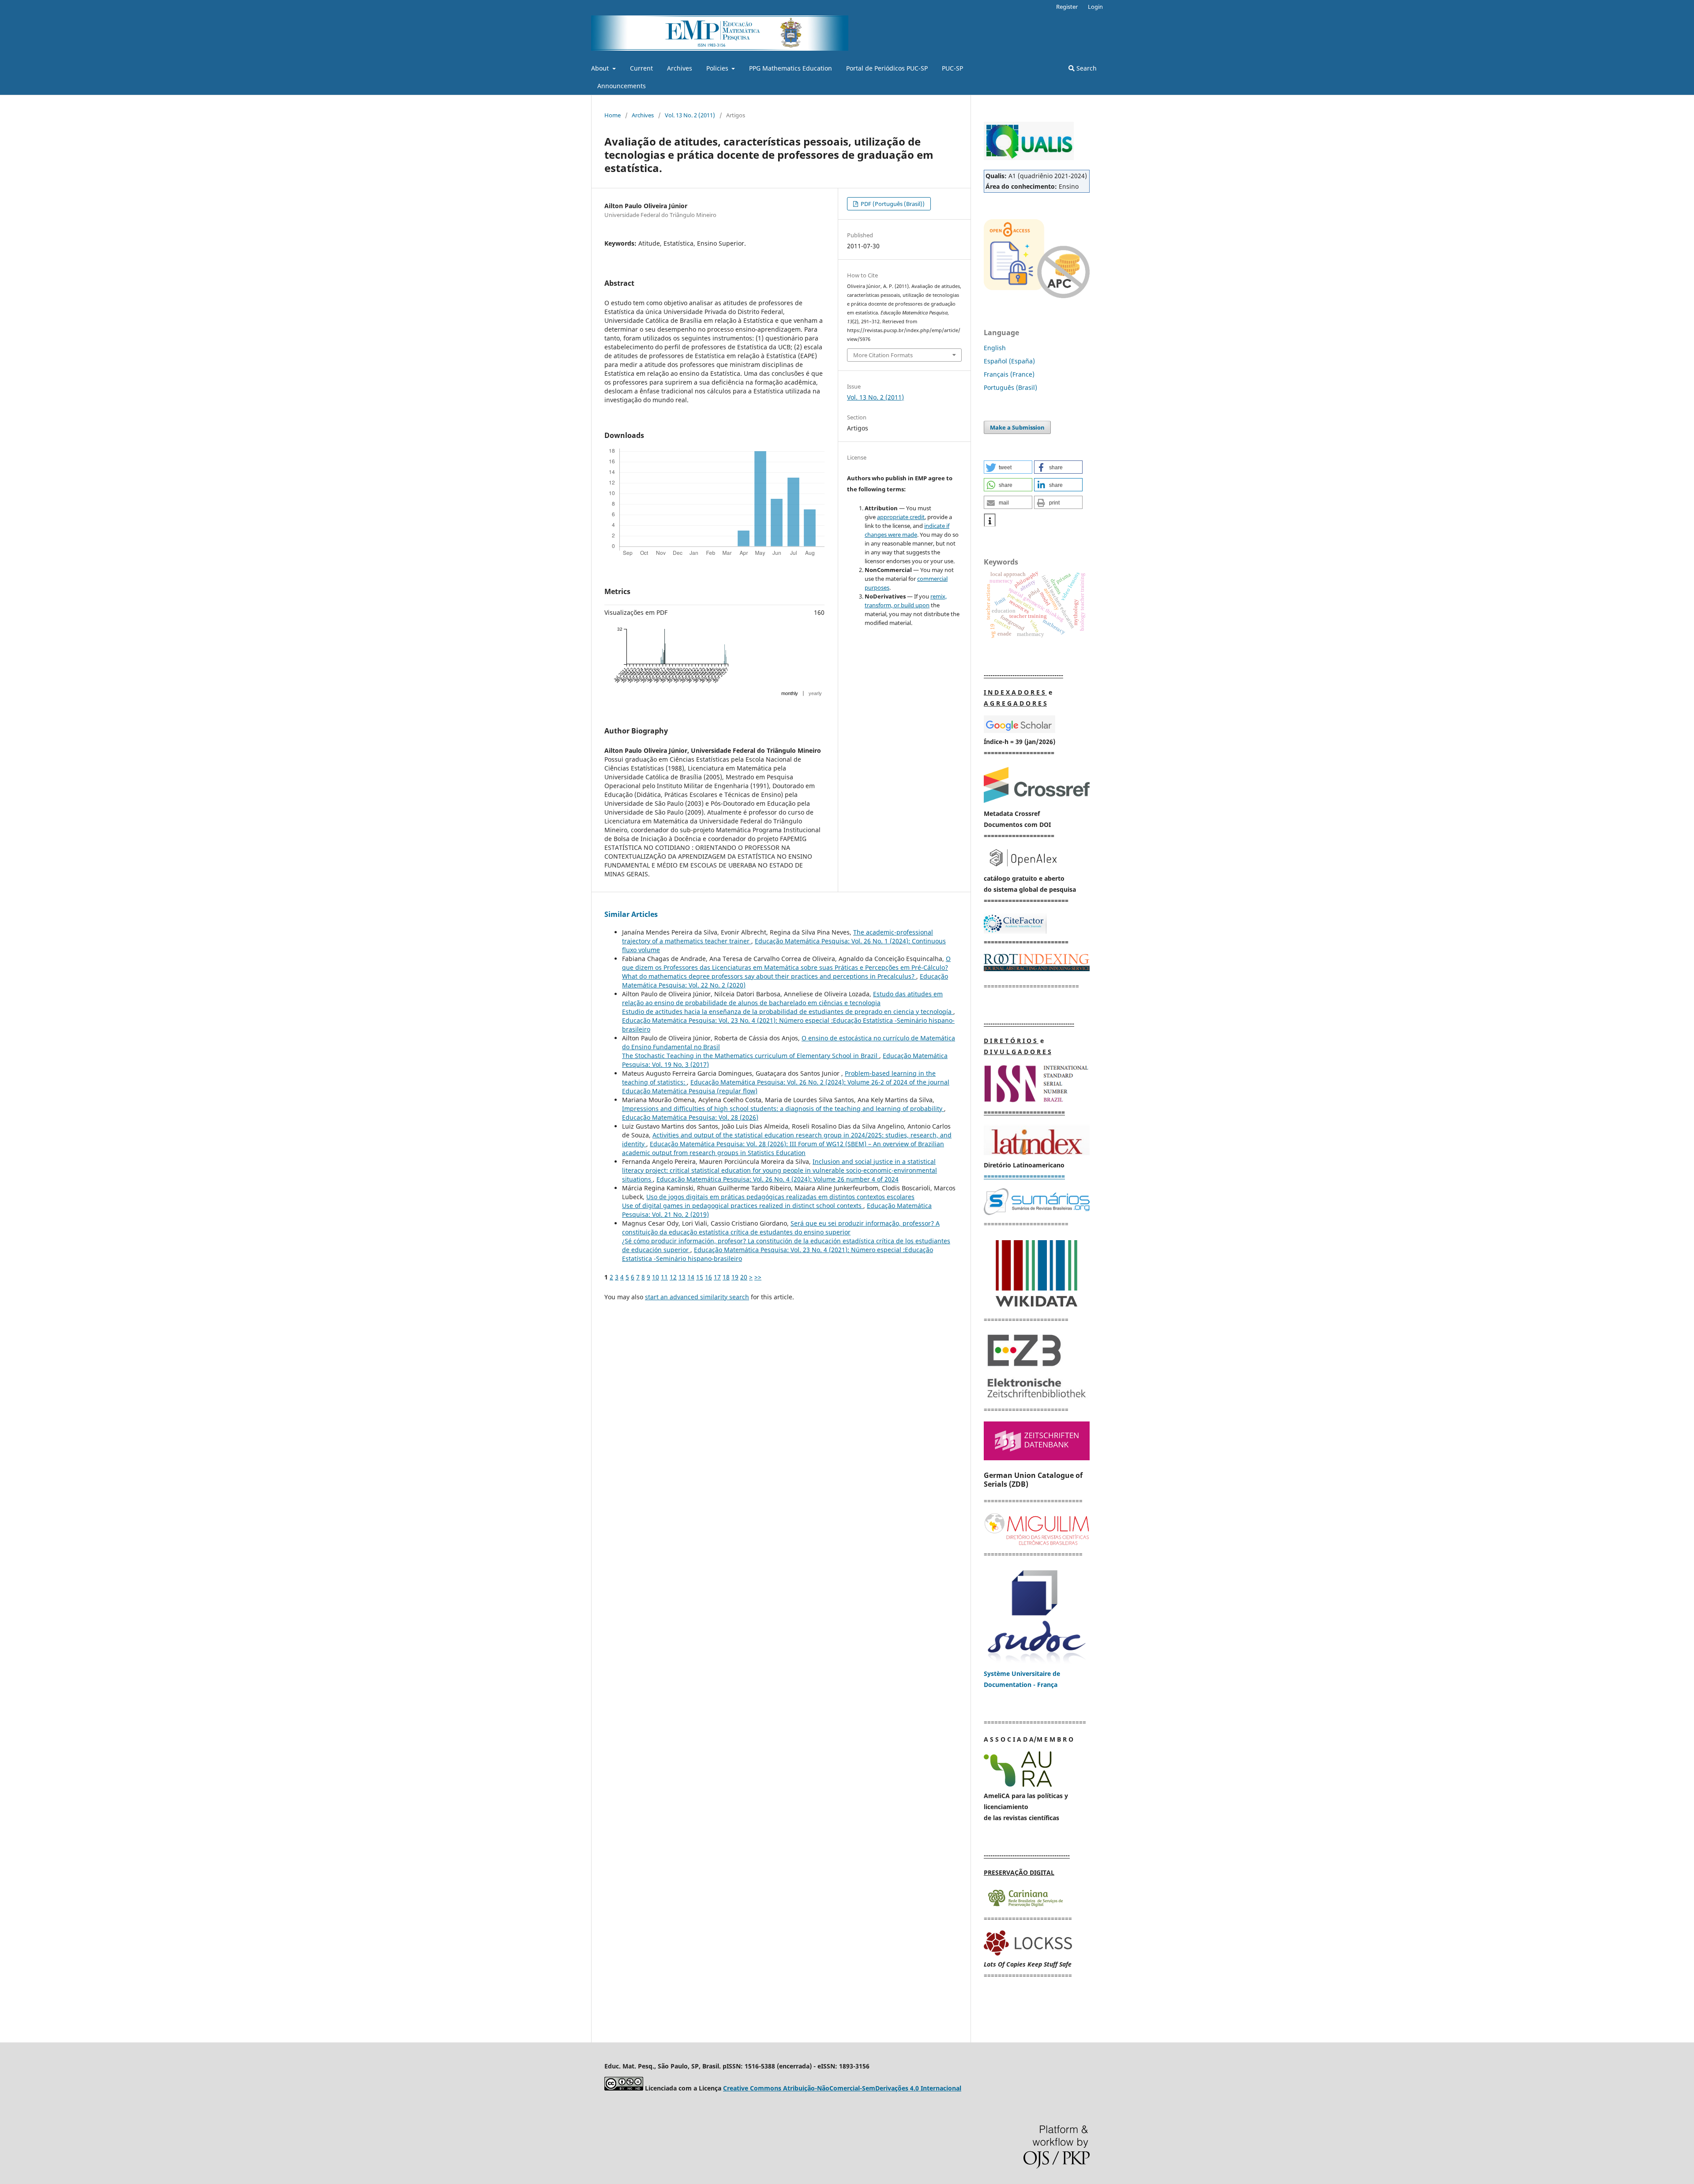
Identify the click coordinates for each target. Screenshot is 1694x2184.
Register (1067, 7)
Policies (718, 68)
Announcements (622, 86)
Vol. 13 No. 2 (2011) (690, 115)
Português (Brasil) (1010, 387)
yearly (815, 693)
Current (641, 68)
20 (744, 1277)
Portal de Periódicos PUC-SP (887, 68)
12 (673, 1277)
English (995, 348)
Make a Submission (1017, 427)
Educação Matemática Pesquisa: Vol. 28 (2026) (690, 1117)
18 (726, 1277)
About (601, 68)
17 (717, 1277)
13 (682, 1277)
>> (758, 1277)
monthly (790, 693)
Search (1086, 68)
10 (656, 1277)
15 (700, 1277)
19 (735, 1277)
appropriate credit (901, 517)
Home (613, 115)
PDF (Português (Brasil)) (892, 204)
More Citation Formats (883, 355)
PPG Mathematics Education (791, 68)
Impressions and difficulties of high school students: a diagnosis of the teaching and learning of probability (783, 1109)
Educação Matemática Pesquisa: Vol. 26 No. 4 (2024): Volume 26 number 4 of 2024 (778, 1179)
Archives (680, 68)
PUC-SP (952, 68)
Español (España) (1009, 361)
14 (691, 1277)
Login (1095, 7)
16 (708, 1277)
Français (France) (1009, 374)
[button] (1008, 467)
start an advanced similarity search (697, 1297)
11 (664, 1277)
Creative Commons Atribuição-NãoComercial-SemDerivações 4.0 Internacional (842, 2088)
